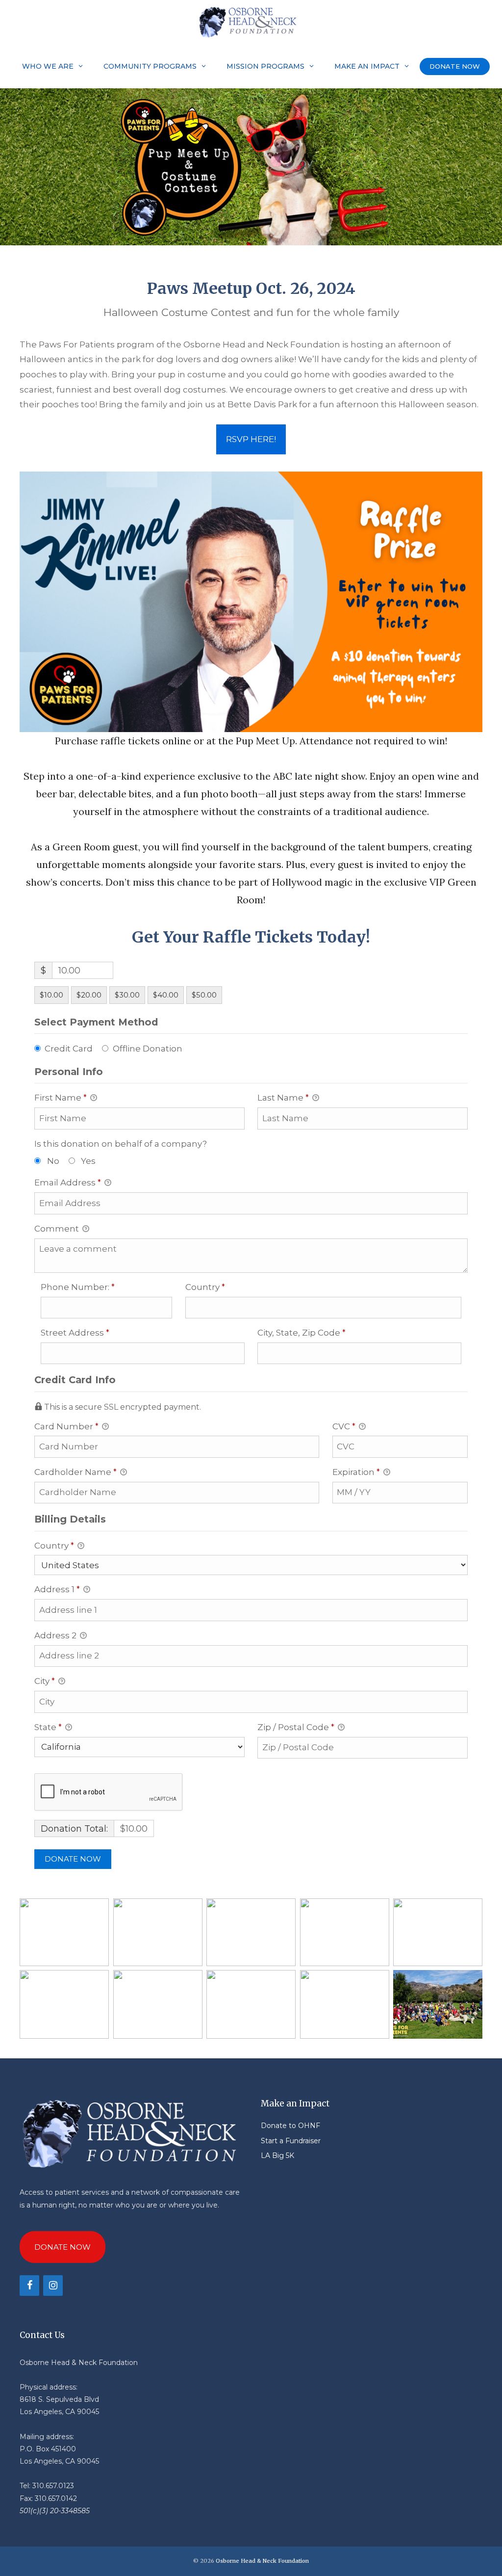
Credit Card (69, 1049)
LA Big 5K (277, 2155)
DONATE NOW (455, 66)
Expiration (356, 1472)
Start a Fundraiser (291, 2141)
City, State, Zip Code (321, 1332)
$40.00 (166, 995)
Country (225, 1287)
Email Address (68, 1183)
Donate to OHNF (290, 2126)
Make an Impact (367, 66)
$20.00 (89, 995)
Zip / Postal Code (296, 1727)
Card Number (66, 1426)
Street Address (95, 1332)
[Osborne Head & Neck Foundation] (251, 22)
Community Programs (150, 66)
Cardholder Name (75, 1472)
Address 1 (57, 1589)
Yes (88, 1161)
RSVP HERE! (251, 439)
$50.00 (204, 995)
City (45, 1681)
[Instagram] (53, 2286)
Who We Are (48, 66)
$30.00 (127, 995)
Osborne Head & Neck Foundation (262, 2561)
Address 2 (56, 1635)
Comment (58, 1229)
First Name (61, 1098)
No (53, 1161)
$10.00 (51, 995)
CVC (344, 1426)
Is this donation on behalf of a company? (121, 1144)
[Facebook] (29, 2286)
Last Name (283, 1098)
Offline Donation (148, 1049)
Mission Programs (265, 66)
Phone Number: (97, 1287)
